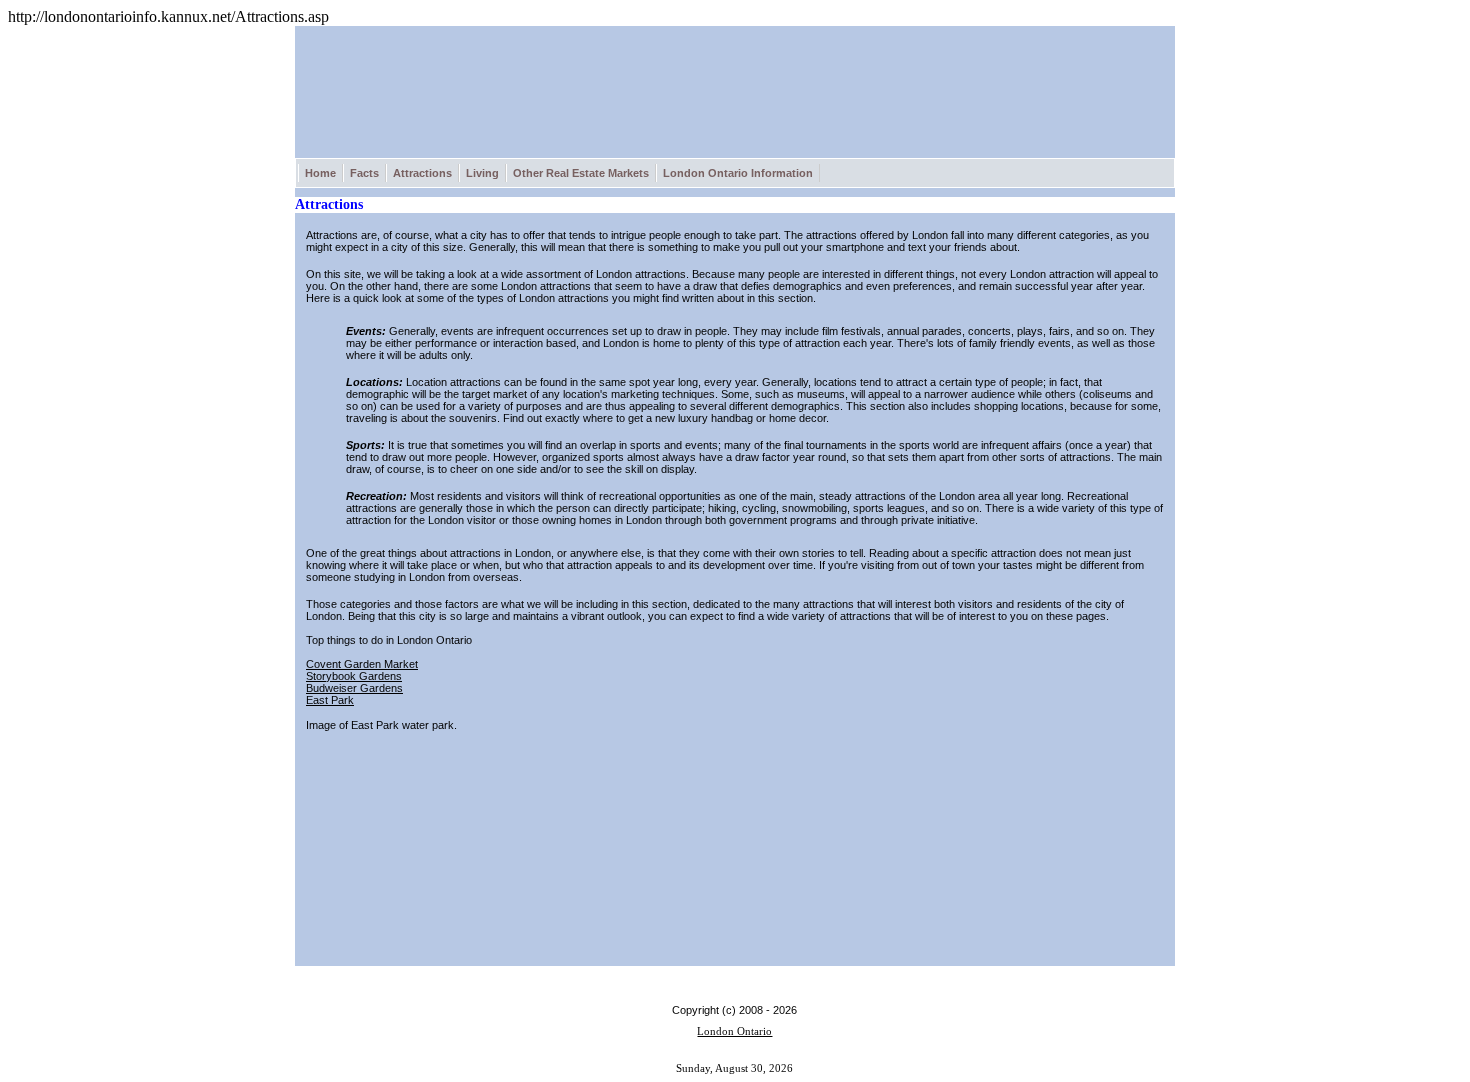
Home (320, 173)
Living (482, 173)
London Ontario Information (738, 173)
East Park (330, 700)
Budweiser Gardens (354, 688)
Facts (364, 173)
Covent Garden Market (362, 664)
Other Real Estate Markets (581, 173)
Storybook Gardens (354, 676)
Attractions (422, 173)
